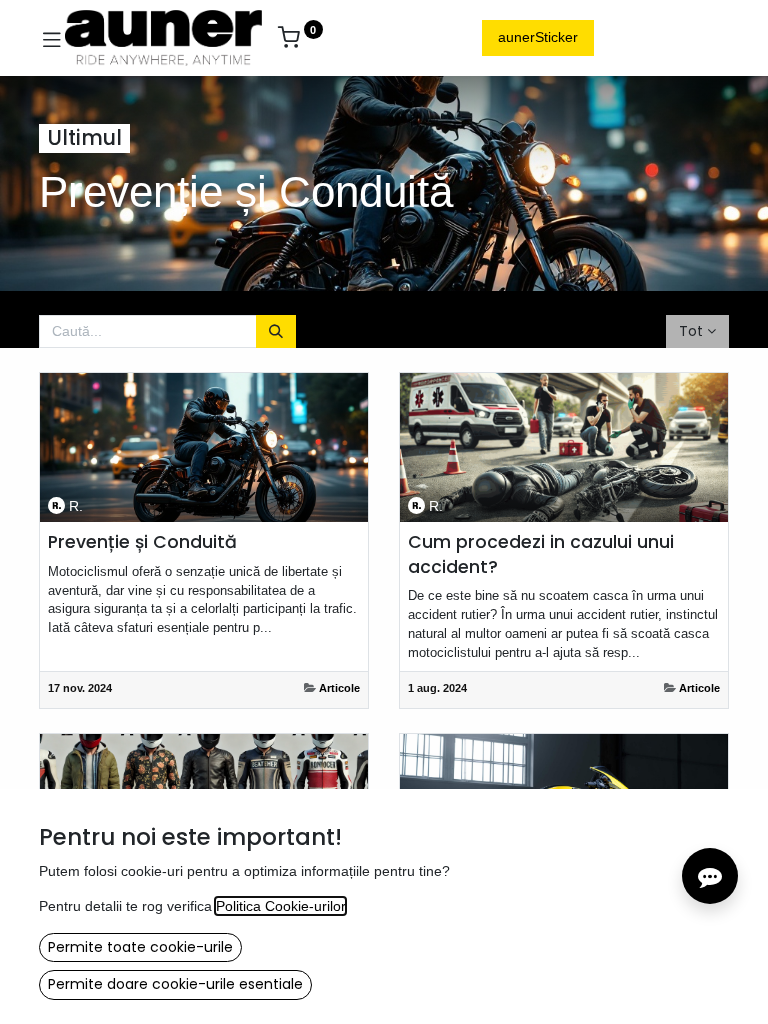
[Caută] (276, 332)
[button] (697, 332)
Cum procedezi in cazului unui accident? (541, 554)
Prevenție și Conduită (142, 542)
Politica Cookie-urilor (280, 906)
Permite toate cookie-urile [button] (140, 947)
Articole (339, 688)
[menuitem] (358, 38)
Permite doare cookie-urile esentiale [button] (175, 984)
